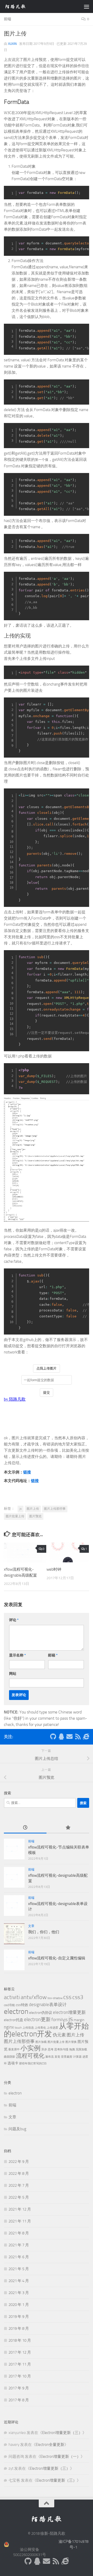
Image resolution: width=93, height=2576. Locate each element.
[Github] (53, 1737)
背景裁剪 (67, 2057)
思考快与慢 (61, 2049)
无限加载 (81, 2049)
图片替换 (71, 2042)
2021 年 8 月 (19, 2233)
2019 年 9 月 (19, 2317)
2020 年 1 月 (19, 2305)
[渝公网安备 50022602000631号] (29, 2544)
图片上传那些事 (55, 1509)
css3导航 (9, 2005)
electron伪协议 (41, 2013)
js (21, 1509)
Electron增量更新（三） (62, 2433)
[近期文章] (25, 1828)
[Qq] (61, 1737)
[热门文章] (68, 1828)
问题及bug (17, 2129)
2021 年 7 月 (19, 2245)
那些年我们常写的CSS (33, 2063)
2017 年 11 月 (20, 2364)
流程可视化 (30, 2056)
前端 (7, 19)
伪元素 (59, 2035)
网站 (13, 1674)
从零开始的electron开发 (46, 2030)
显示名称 (17, 1655)
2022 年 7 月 (19, 2185)
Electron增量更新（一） (60, 2457)
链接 (27, 1472)
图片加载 (41, 2042)
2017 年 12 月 (20, 2352)
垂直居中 (14, 2049)
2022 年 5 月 (19, 2197)
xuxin (12, 44)
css (67, 1997)
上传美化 (40, 2028)
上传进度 (52, 2028)
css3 (78, 1997)
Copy (84, 190)
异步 (44, 2049)
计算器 (77, 2057)
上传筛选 (28, 2028)
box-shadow (55, 1998)
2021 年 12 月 (20, 2209)
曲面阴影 (10, 2057)
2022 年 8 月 (19, 2173)
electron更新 (37, 2019)
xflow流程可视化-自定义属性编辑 (57, 1958)
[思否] (86, 1737)
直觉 (57, 2057)
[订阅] (78, 1737)
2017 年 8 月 (19, 2400)
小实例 (30, 2048)
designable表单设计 (48, 2005)
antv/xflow (34, 1997)
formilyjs (60, 2020)
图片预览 (35, 1516)
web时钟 (54, 1569)
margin (79, 2020)
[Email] (69, 1737)
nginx (9, 2027)
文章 (31, 1926)
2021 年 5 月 (19, 2269)
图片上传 (33, 1509)
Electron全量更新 (50, 2445)
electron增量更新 (69, 2012)
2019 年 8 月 (19, 2328)
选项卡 (13, 2063)
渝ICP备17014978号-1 (73, 2545)
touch (18, 2028)
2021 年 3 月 (19, 2293)
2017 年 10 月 (20, 2376)
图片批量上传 (15, 1516)
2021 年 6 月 (19, 2257)
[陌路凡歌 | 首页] (19, 6)
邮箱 (53, 1655)
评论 (14, 1620)
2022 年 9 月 (19, 2162)
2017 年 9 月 (19, 2388)
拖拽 (72, 2049)
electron (16, 2011)
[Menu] (87, 6)
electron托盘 (14, 2020)
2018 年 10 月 (20, 2340)
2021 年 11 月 (20, 2221)
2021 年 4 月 (19, 2281)
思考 (51, 2049)
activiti (12, 1997)
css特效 (22, 2005)
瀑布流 (49, 2057)
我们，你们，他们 (44, 1932)
